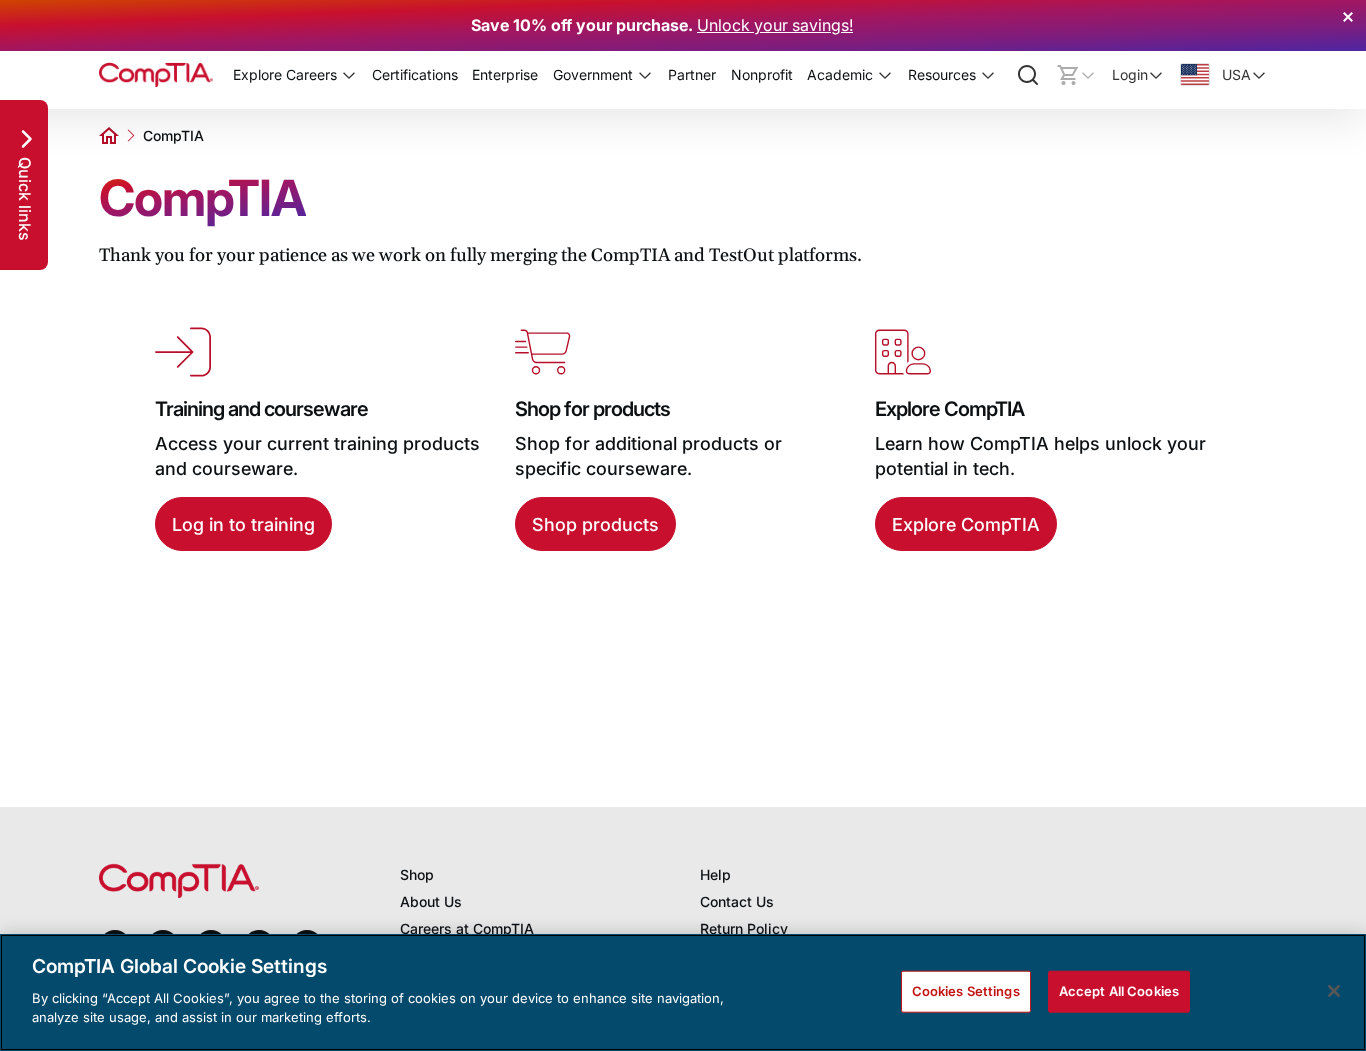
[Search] (1028, 75)
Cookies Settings (966, 990)
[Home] (156, 74)
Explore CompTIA (966, 524)
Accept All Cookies (1119, 990)
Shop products (595, 524)
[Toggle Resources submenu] (988, 75)
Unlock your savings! (775, 25)
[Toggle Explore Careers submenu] (349, 75)
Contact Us (737, 901)
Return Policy (744, 928)
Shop (417, 874)
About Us (431, 901)
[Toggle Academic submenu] (885, 75)
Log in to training (243, 524)
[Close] (1334, 991)
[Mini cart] (1076, 75)
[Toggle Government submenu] (645, 75)
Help (715, 874)
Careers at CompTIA (467, 928)
